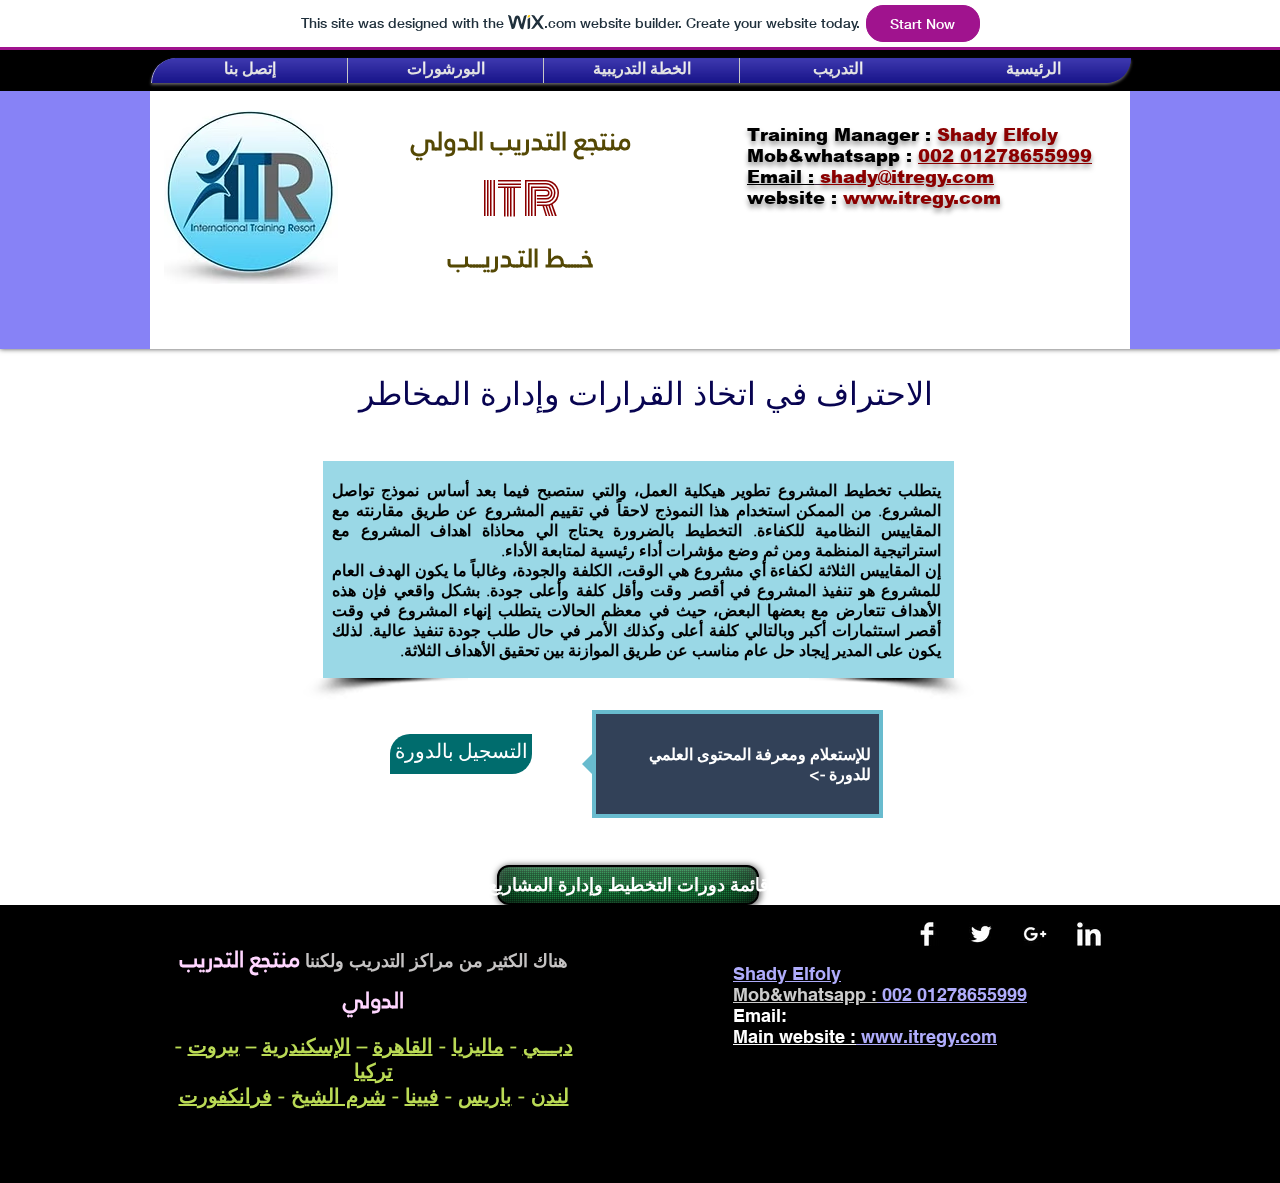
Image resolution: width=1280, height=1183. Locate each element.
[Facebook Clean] (927, 934)
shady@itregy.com (886, 1015)
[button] (249, 70)
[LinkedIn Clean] (1089, 934)
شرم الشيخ (338, 1095)
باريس (485, 1095)
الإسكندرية (306, 1045)
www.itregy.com (929, 1036)
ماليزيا (478, 1045)
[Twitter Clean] (981, 934)
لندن (550, 1095)
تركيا (373, 1070)
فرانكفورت (225, 1095)
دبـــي (548, 1045)
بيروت (214, 1045)
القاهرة (403, 1045)
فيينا (422, 1095)
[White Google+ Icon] (1035, 934)
